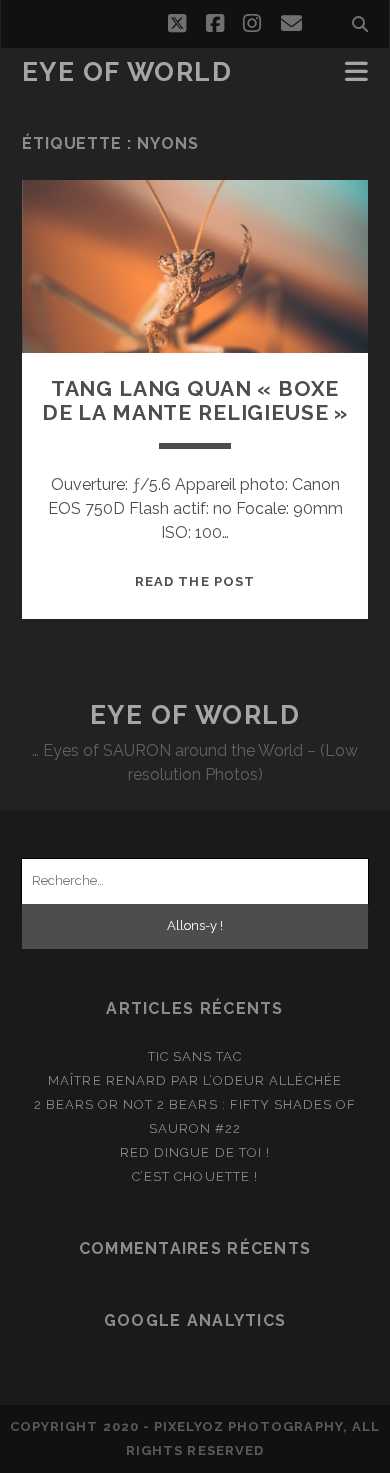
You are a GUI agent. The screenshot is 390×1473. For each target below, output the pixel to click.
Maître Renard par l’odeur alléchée (194, 1080)
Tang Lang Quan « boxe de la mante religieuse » (195, 400)
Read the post (195, 581)
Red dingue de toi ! (195, 1152)
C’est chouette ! (195, 1176)
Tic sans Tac (195, 1056)
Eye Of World (127, 72)
